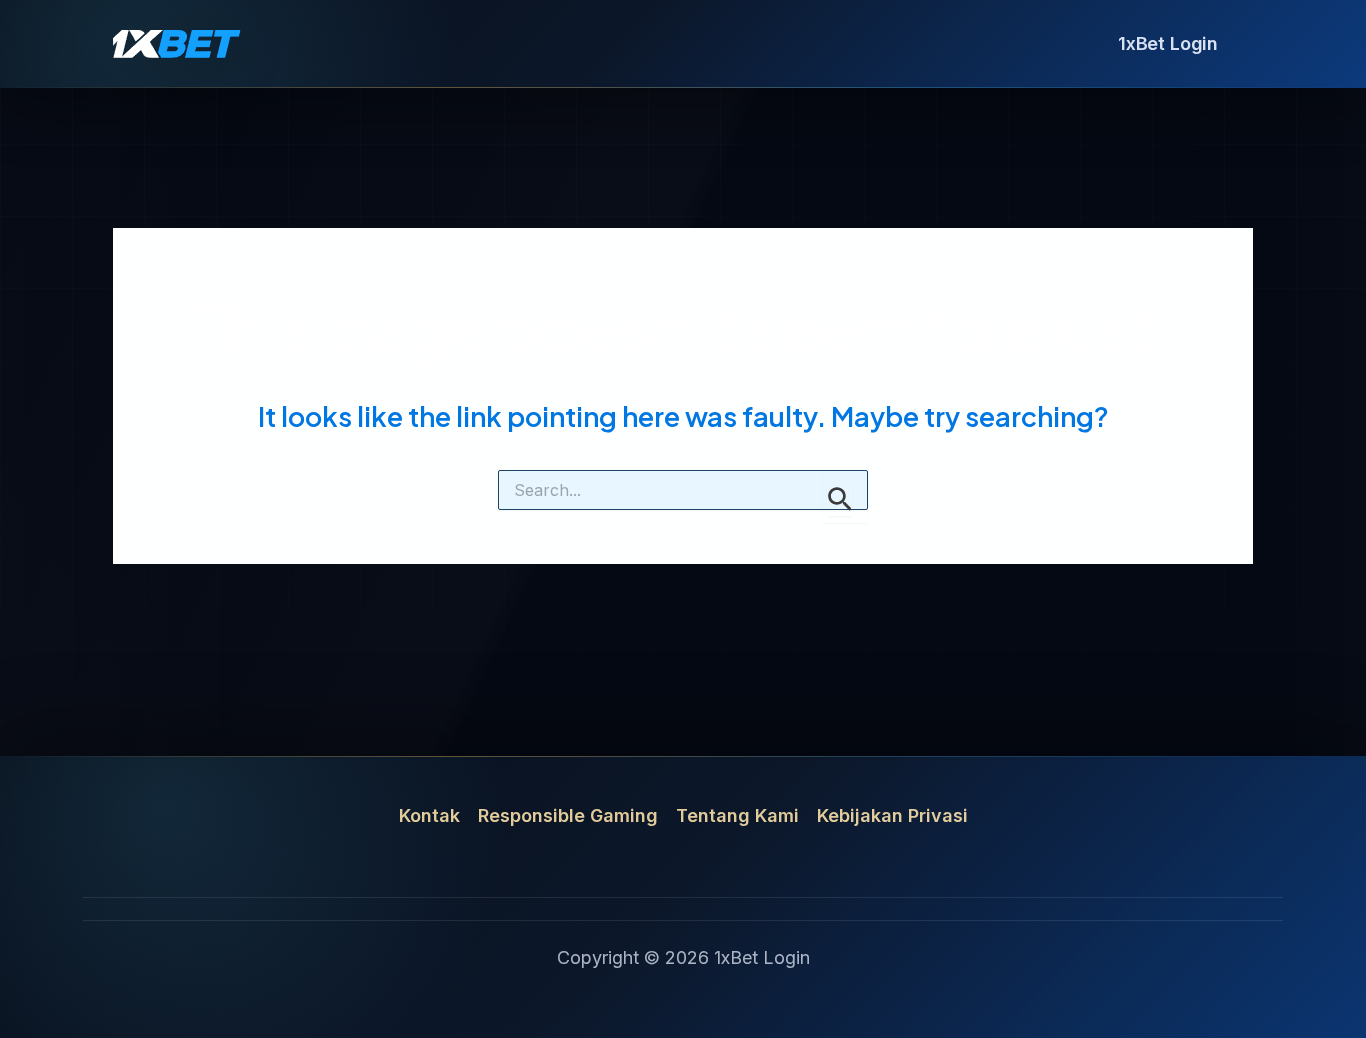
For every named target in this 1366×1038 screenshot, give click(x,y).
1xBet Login (1168, 43)
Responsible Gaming (568, 815)
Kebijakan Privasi (892, 815)
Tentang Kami (737, 815)
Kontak (429, 815)
